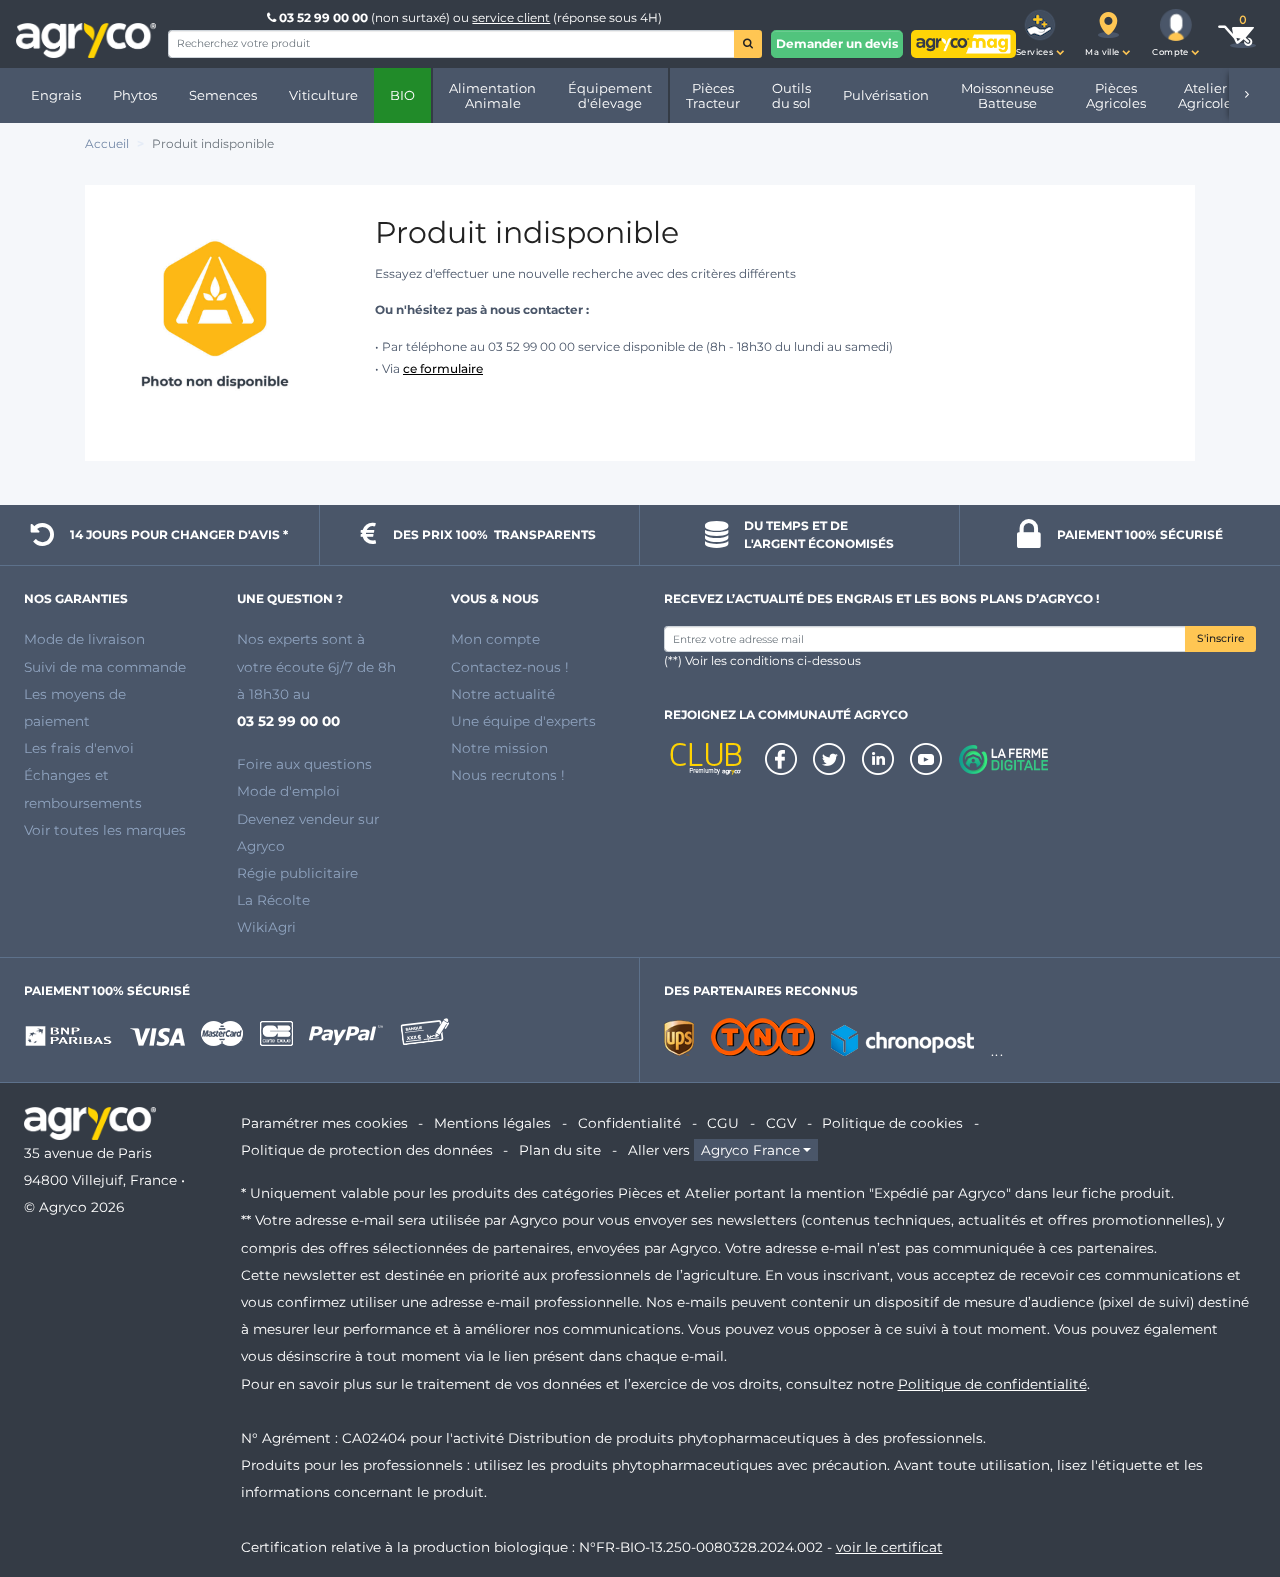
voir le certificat (889, 1547)
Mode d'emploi (288, 791)
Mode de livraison (84, 639)
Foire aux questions (304, 764)
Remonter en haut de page (1229, 1490)
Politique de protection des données (367, 1150)
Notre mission (499, 748)
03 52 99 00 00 (323, 17)
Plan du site (560, 1150)
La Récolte (273, 900)
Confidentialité (629, 1123)
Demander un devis (837, 43)
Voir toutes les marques (105, 830)
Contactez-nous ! (510, 667)
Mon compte (495, 639)
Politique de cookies (892, 1123)
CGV (781, 1123)
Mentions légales (492, 1123)
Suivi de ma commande (105, 667)
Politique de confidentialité (992, 1384)
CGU (723, 1123)
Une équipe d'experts (523, 721)
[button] (1040, 34)
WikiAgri (266, 927)
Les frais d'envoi (79, 748)
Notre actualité (503, 694)
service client (511, 17)
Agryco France (750, 1150)
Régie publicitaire (297, 873)
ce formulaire (443, 368)
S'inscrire (1220, 638)
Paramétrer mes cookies (324, 1123)
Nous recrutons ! (508, 775)
